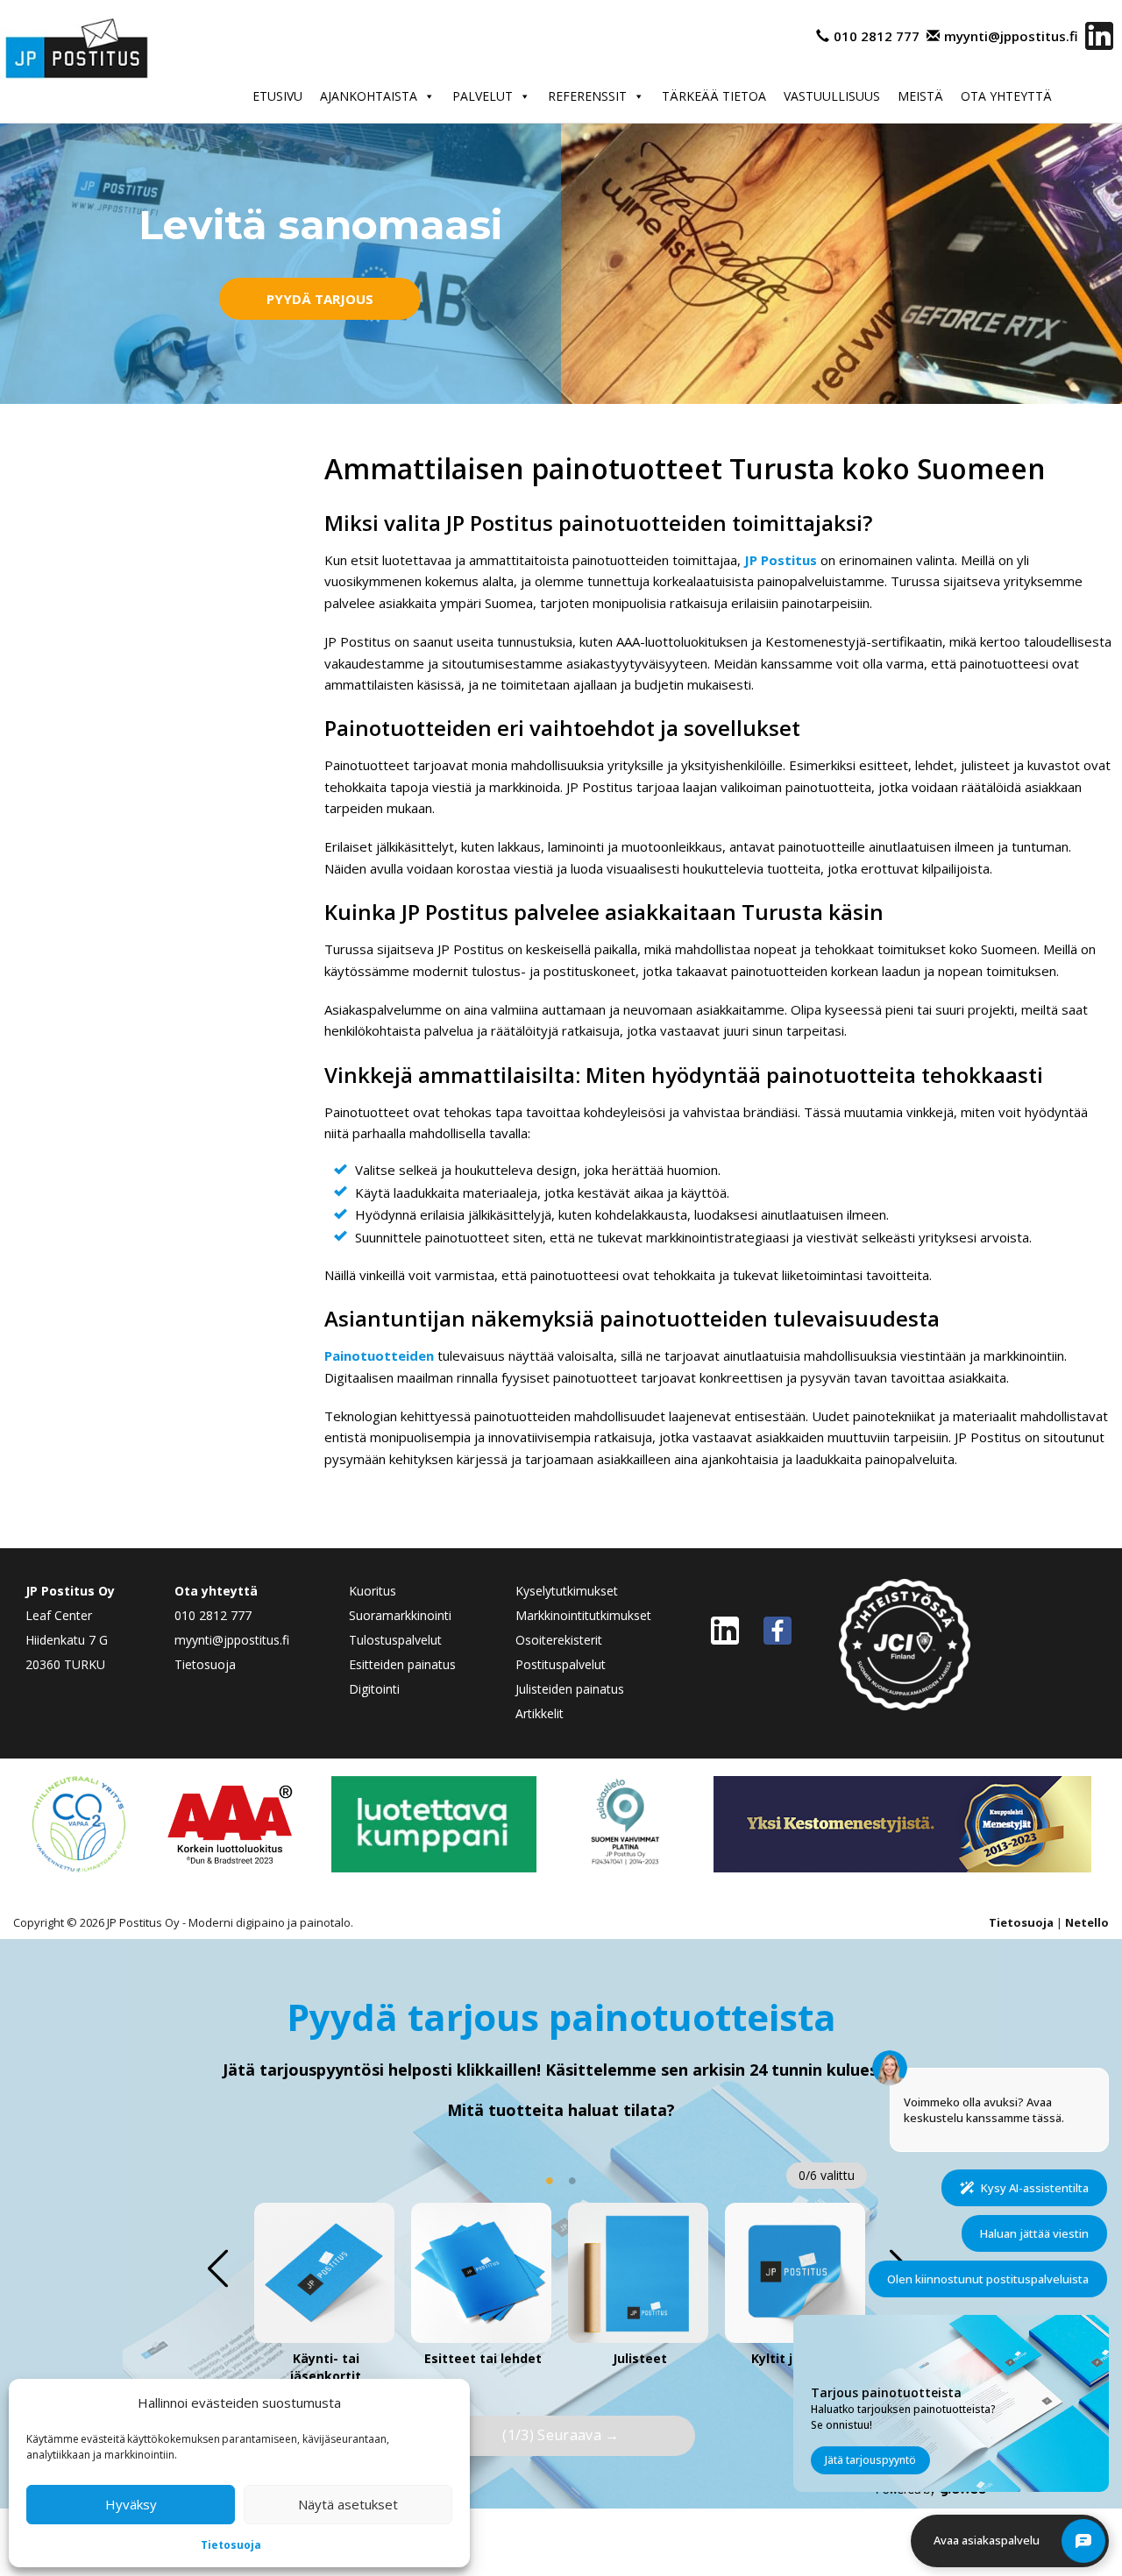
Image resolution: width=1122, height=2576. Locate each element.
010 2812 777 (877, 36)
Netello (1087, 1922)
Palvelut (483, 96)
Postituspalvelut (561, 1664)
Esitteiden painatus (402, 1664)
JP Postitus (781, 560)
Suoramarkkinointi (400, 1615)
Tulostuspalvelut (395, 1640)
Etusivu (277, 96)
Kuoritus (373, 1591)
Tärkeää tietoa (714, 96)
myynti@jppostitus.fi (1011, 36)
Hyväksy (131, 2504)
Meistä (920, 96)
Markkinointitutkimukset (583, 1615)
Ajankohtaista (369, 96)
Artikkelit (540, 1713)
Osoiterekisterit (559, 1640)
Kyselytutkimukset (567, 1591)
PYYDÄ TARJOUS (320, 299)
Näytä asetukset (348, 2504)
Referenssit (587, 96)
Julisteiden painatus (570, 1689)
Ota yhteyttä (1006, 96)
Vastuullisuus (832, 96)
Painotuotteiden (379, 1355)
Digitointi (374, 1689)
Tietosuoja (231, 2545)
